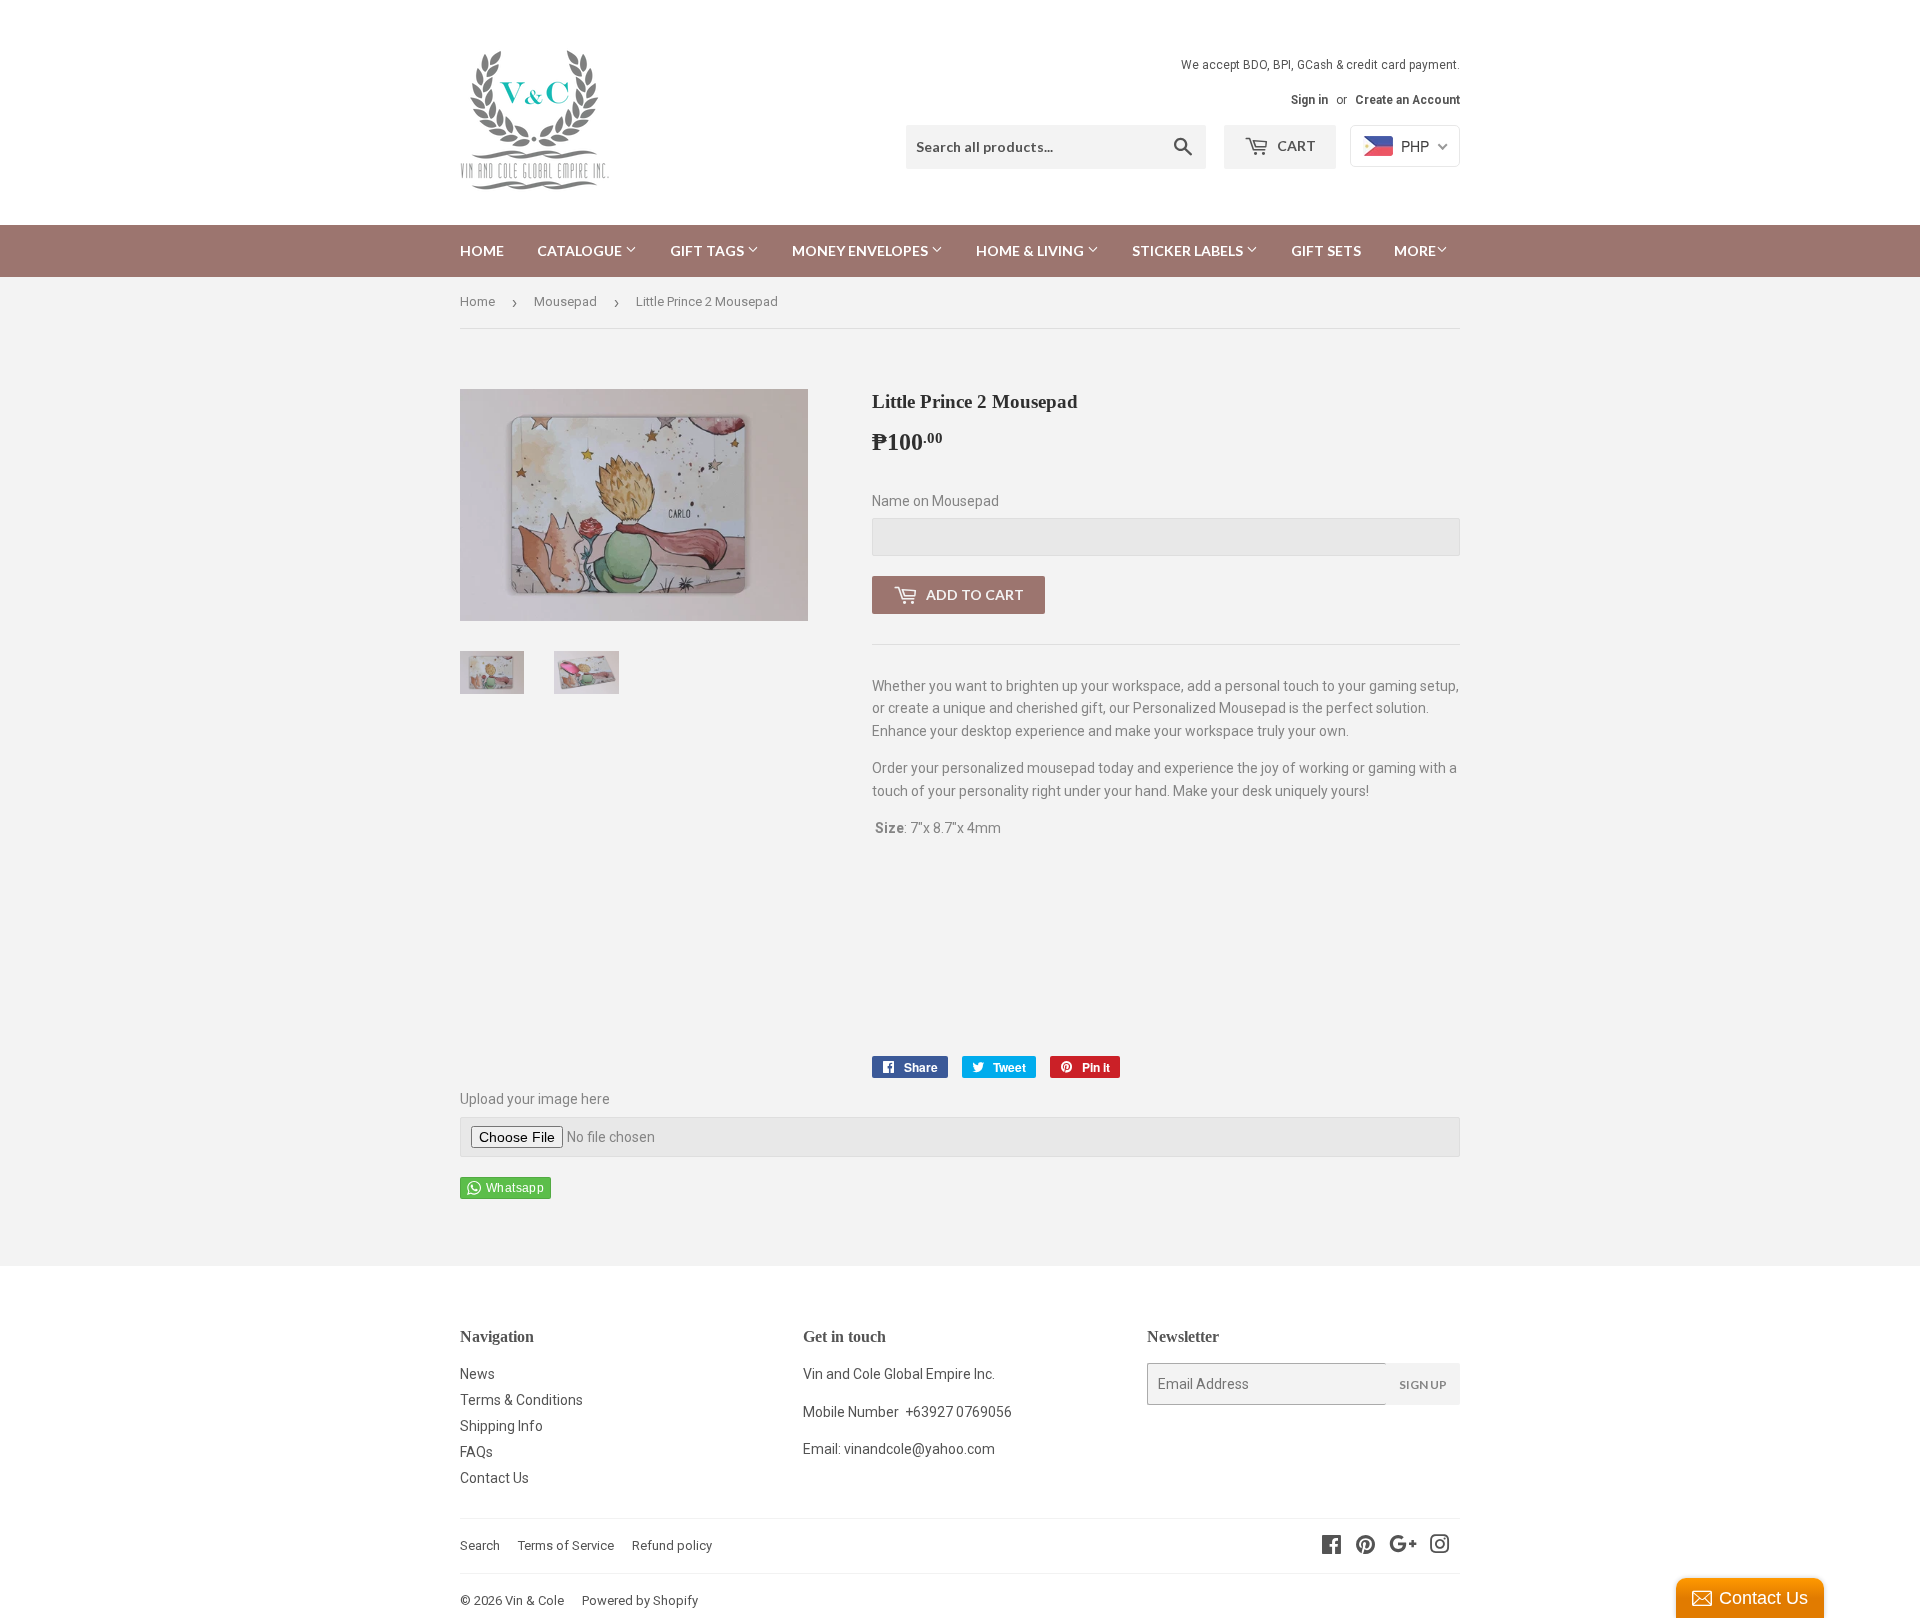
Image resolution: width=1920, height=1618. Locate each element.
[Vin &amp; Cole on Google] (1403, 1547)
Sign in (1309, 100)
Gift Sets (1326, 250)
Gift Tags (708, 250)
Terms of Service (566, 1545)
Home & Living (1031, 250)
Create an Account (1407, 100)
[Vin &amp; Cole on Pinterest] (1365, 1547)
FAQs (476, 1452)
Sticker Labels (1189, 250)
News (477, 1374)
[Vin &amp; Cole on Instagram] (1440, 1547)
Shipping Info (501, 1426)
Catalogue (581, 250)
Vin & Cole (534, 1600)
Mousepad (565, 301)
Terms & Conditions (521, 1400)
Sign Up (1423, 1384)
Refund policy (672, 1545)
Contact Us (494, 1478)
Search (480, 1545)
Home (482, 250)
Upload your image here (535, 1099)
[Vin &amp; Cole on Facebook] (1331, 1547)
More (1415, 250)
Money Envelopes (861, 250)
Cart (1295, 145)
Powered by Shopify (640, 1600)
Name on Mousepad (935, 501)
